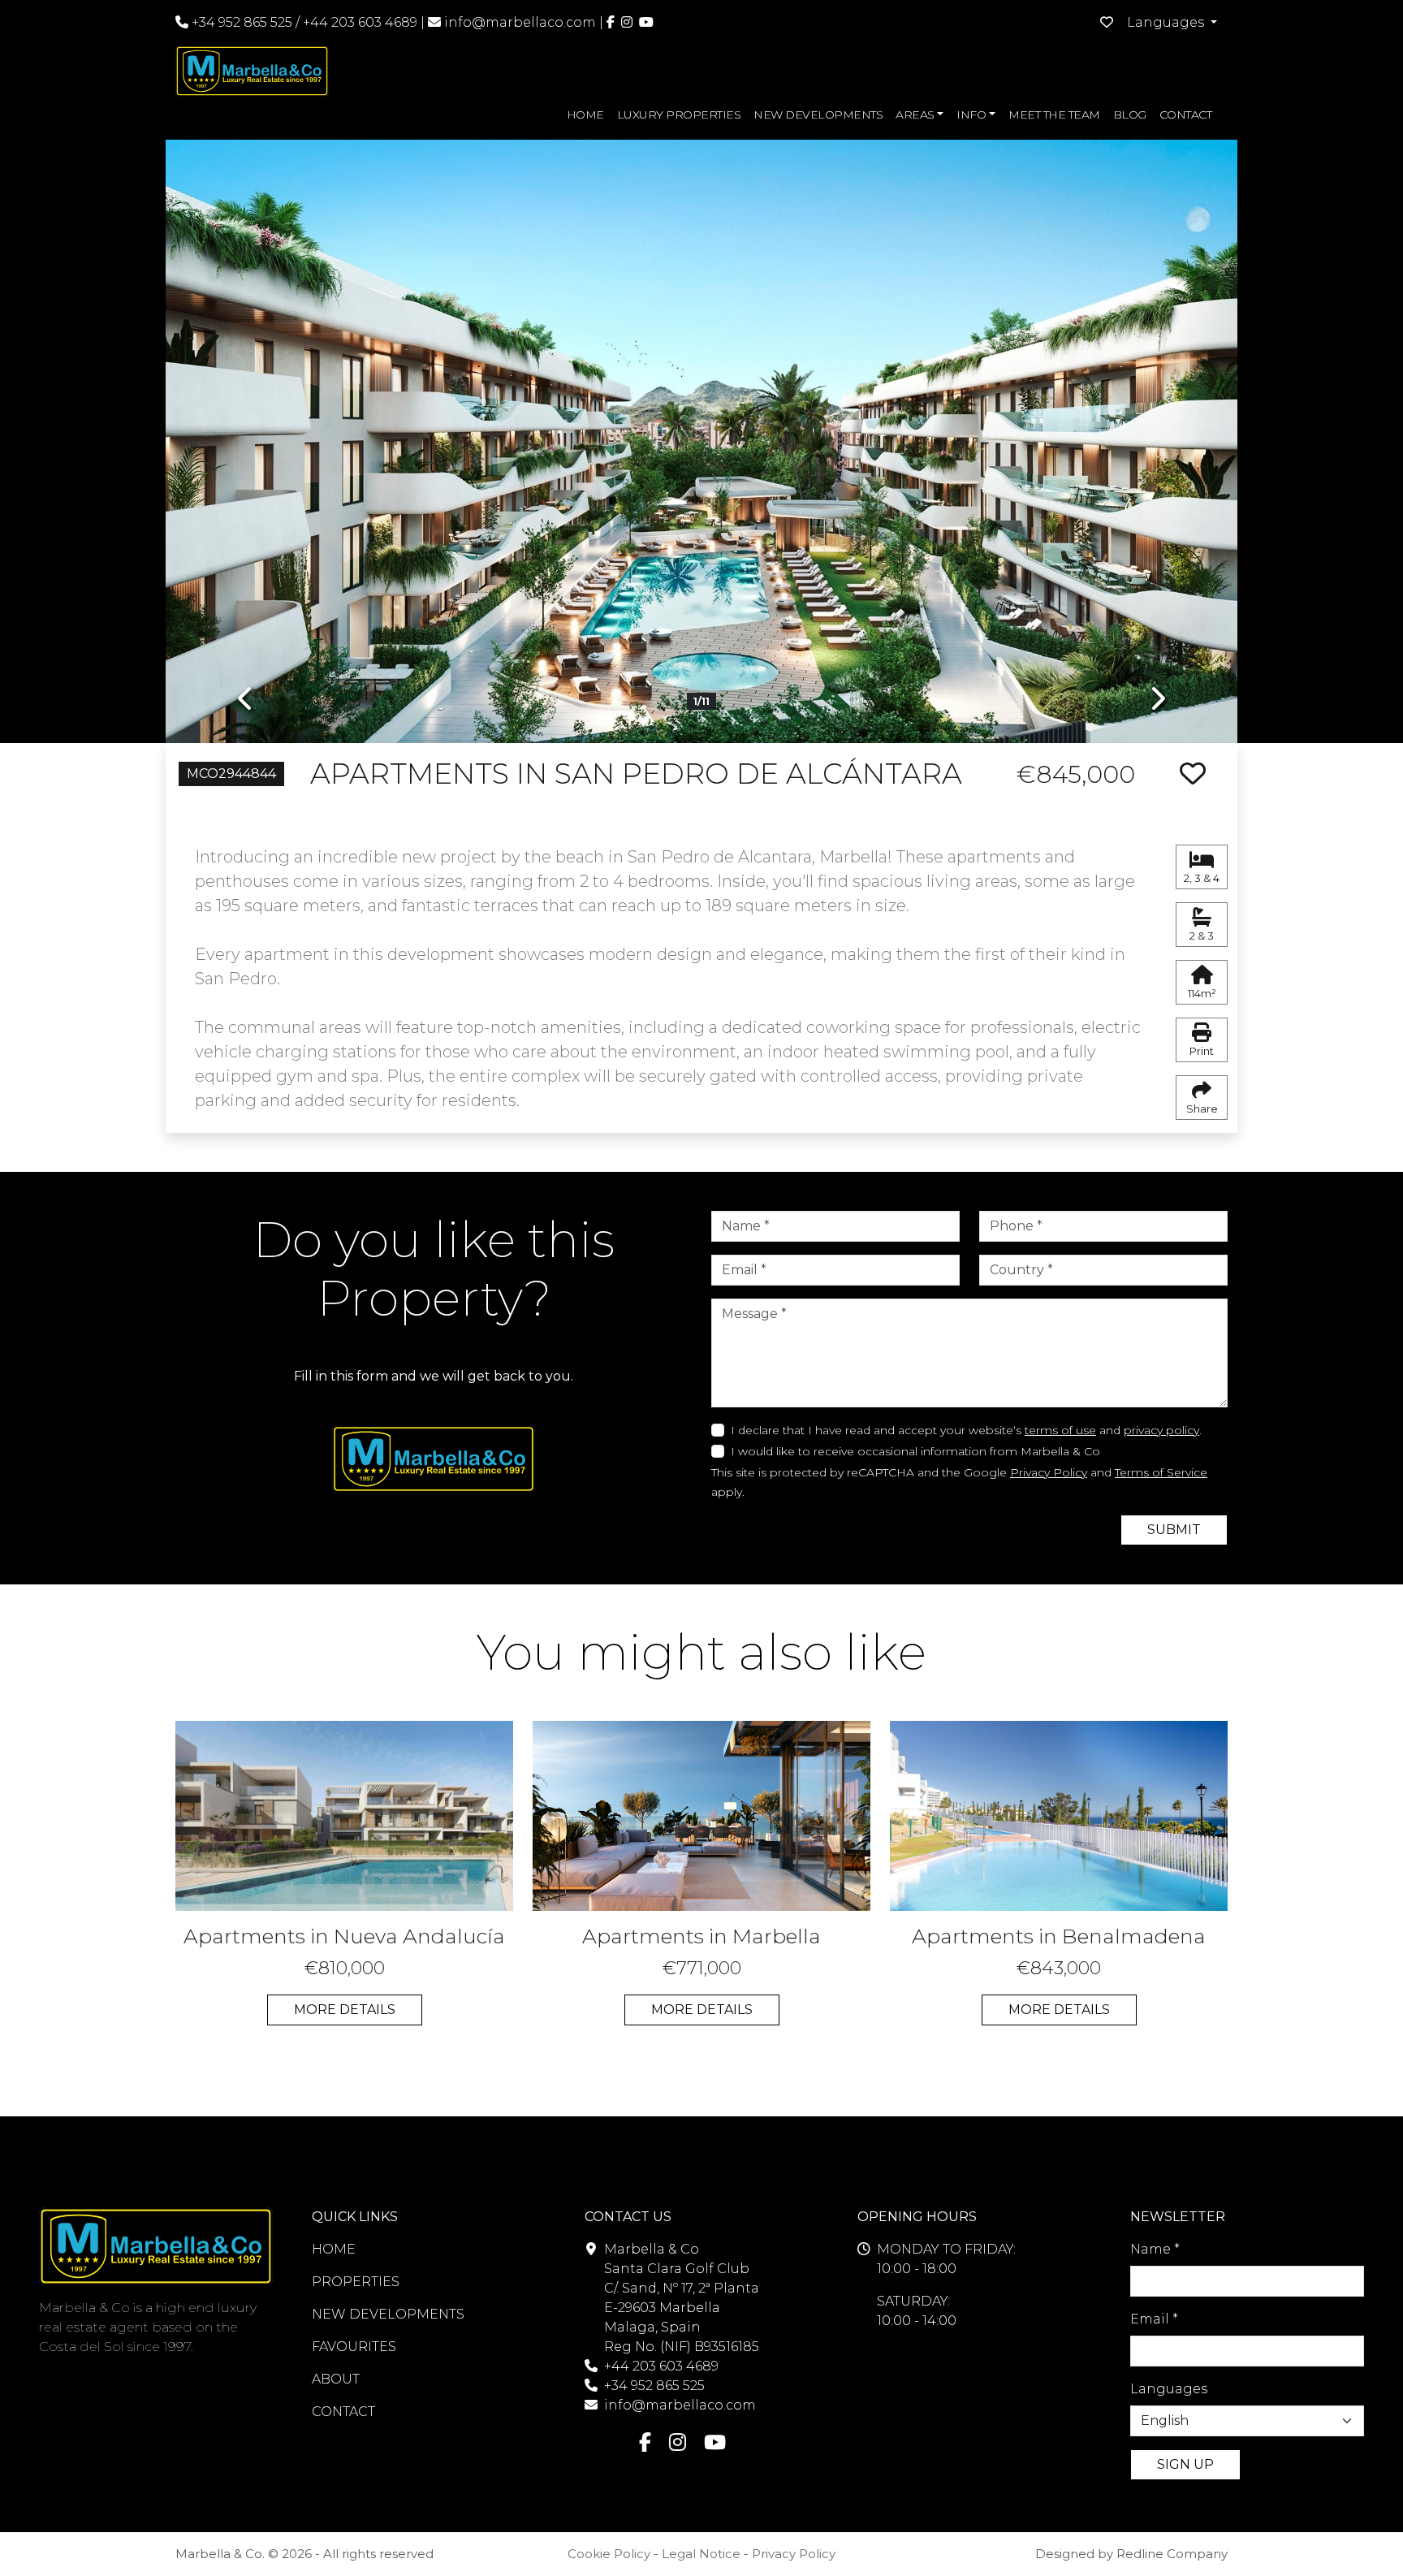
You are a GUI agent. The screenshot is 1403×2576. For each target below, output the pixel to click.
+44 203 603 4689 (360, 22)
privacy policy (1161, 1430)
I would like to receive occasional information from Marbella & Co (915, 1451)
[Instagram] (627, 22)
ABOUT (336, 2379)
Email (1154, 2319)
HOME (585, 115)
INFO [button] (971, 115)
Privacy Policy (1049, 1472)
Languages (1169, 2389)
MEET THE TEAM (1054, 115)
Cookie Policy (609, 2554)
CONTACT (1186, 115)
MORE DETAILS (345, 2010)
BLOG (1130, 115)
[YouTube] (646, 22)
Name (1155, 2249)
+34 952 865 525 (240, 22)
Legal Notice (701, 2554)
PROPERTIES (356, 2282)
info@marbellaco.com (520, 22)
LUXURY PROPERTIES (679, 115)
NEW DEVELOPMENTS (818, 115)
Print (1202, 1051)
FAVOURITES (354, 2347)
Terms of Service (1161, 1472)
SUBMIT (1174, 1530)
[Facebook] (611, 22)
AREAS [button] (915, 115)
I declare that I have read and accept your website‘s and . (966, 1430)
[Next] (1157, 429)
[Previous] (246, 429)
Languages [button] (1167, 22)
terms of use (1060, 1430)
